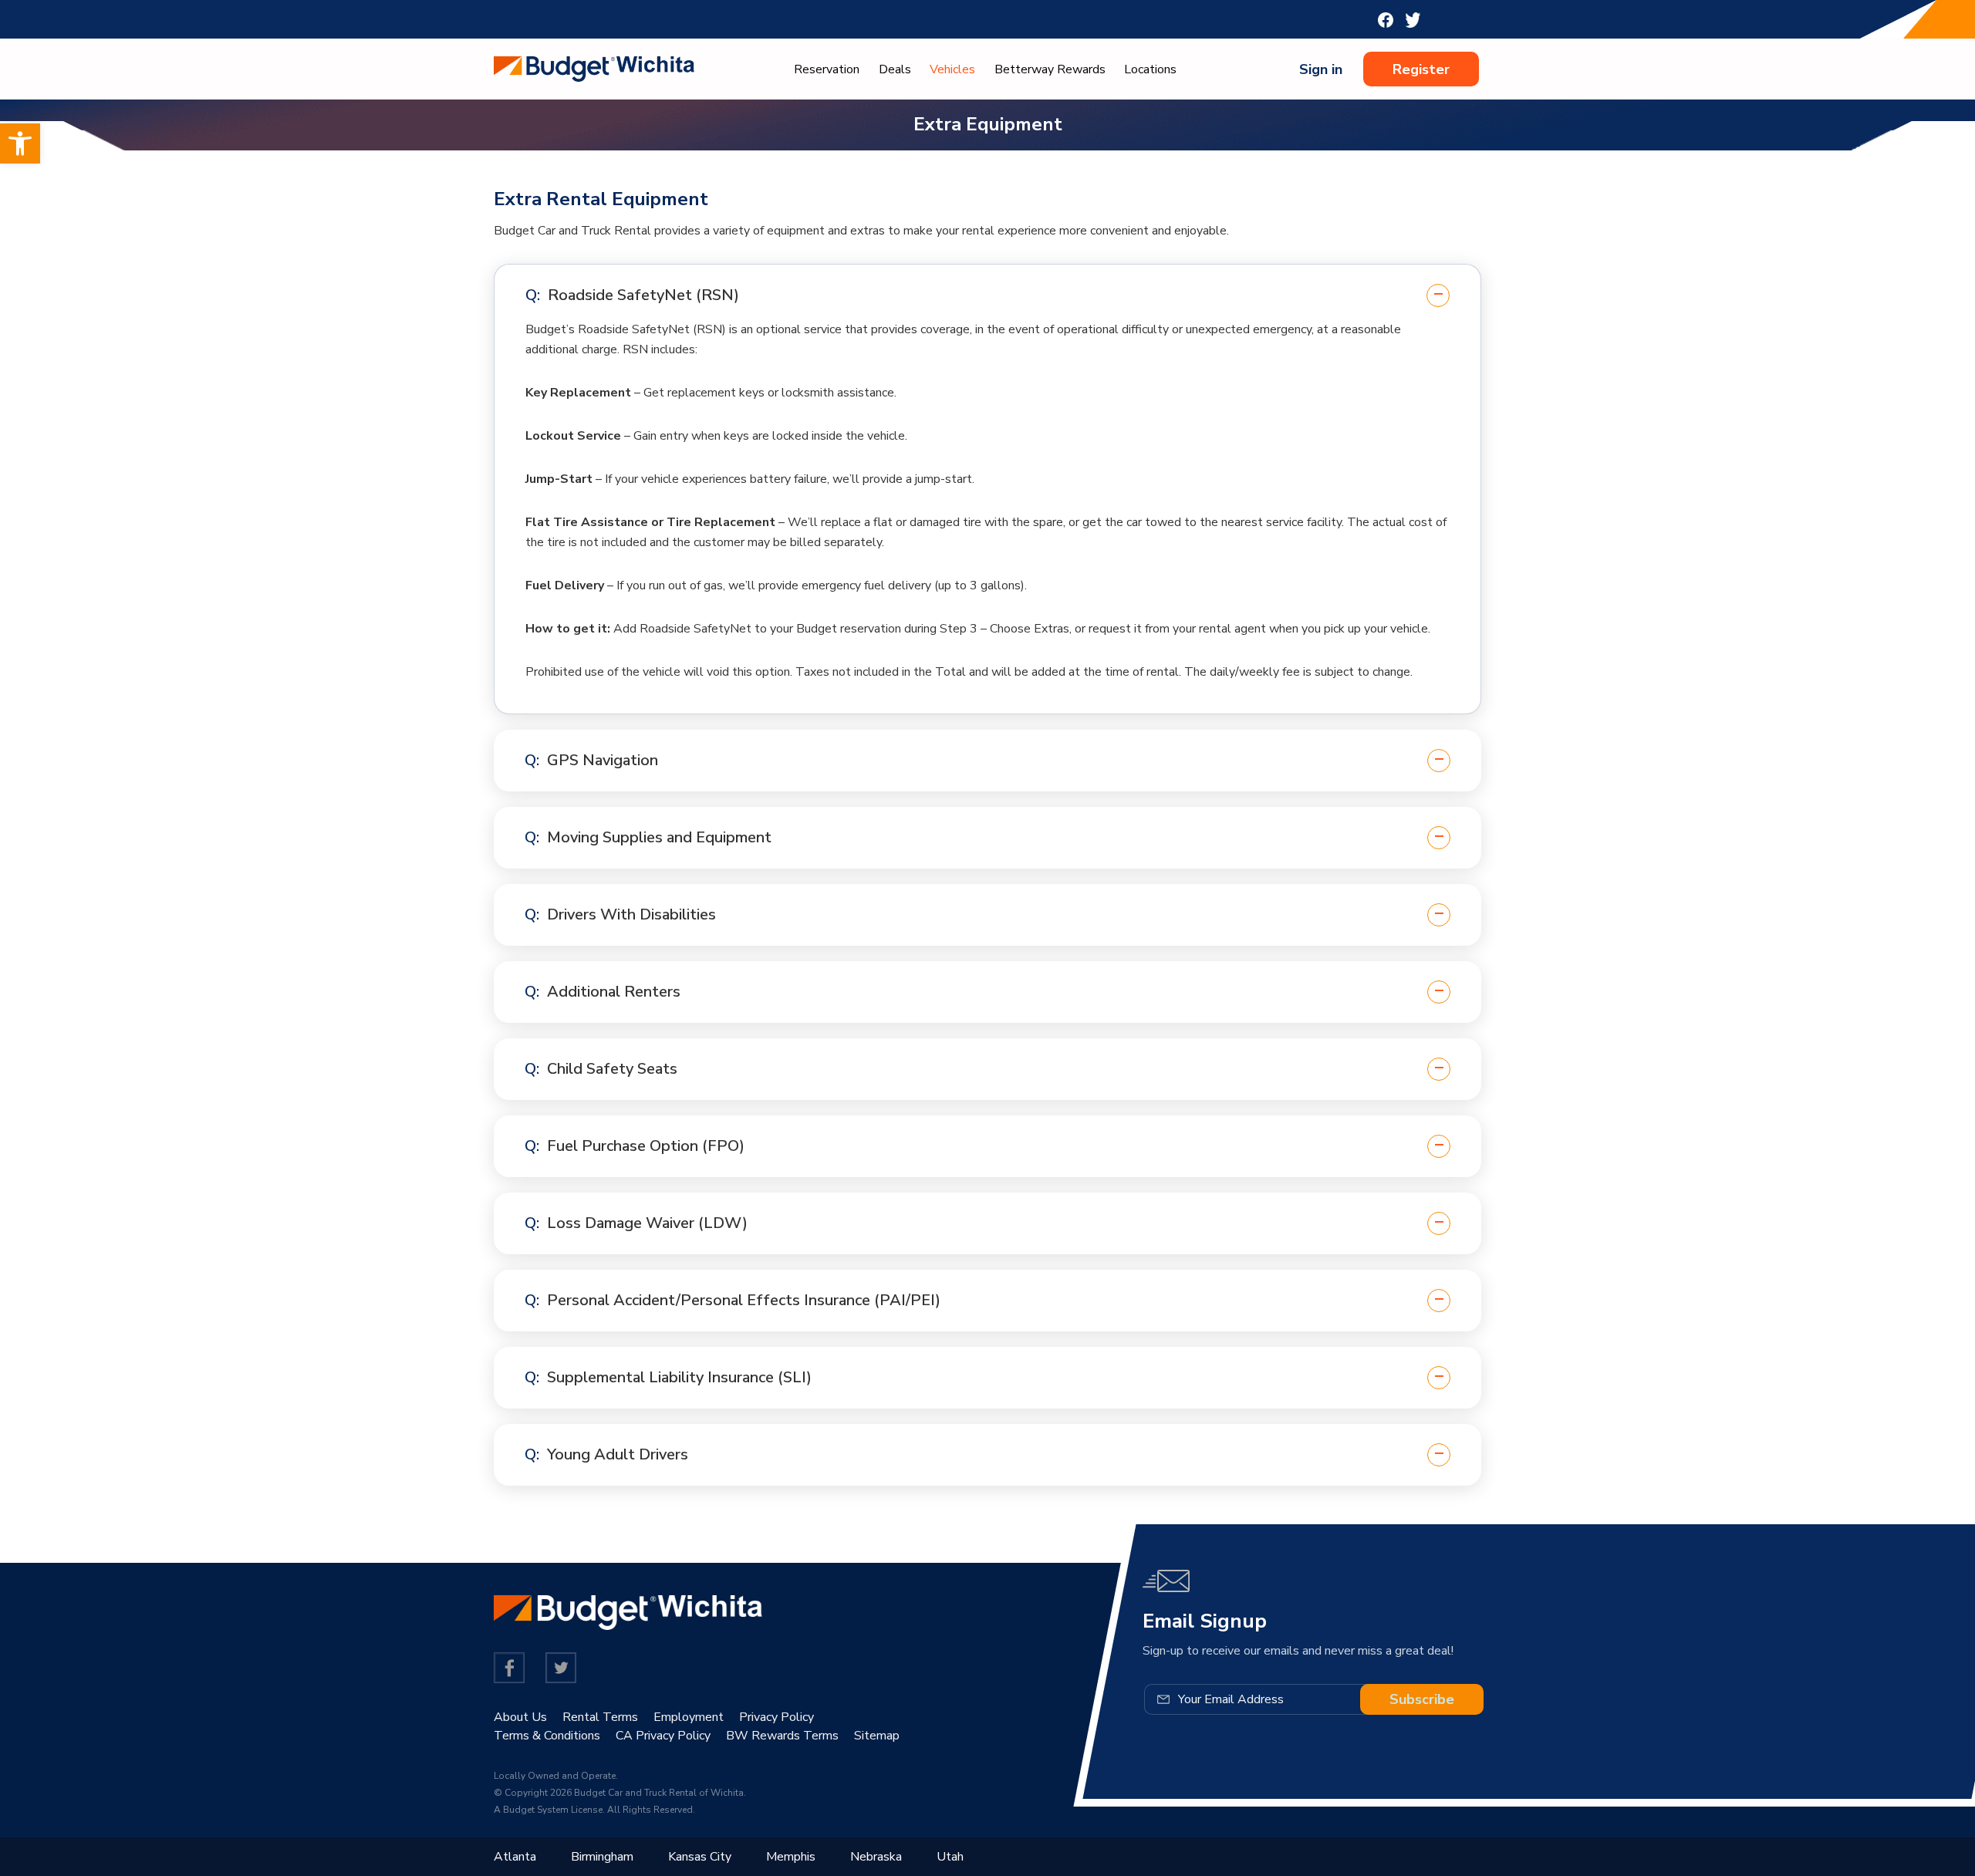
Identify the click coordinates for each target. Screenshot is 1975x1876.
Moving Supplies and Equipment (659, 837)
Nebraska (876, 1857)
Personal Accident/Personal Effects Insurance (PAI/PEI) (744, 1300)
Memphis (791, 1857)
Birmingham (602, 1857)
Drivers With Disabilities (631, 914)
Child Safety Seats (612, 1069)
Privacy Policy (776, 1717)
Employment (689, 1717)
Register (1421, 69)
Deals (895, 69)
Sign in (1321, 69)
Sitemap (877, 1736)
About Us (520, 1717)
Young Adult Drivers (618, 1454)
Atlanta (515, 1857)
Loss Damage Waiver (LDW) (647, 1223)
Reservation (827, 69)
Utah (950, 1857)
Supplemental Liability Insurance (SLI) (679, 1377)
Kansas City (700, 1857)
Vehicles (952, 69)
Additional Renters (614, 992)
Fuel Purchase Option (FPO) (646, 1146)
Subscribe (1422, 1699)
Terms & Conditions (547, 1736)
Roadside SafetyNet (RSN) (643, 295)
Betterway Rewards (1050, 69)
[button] (20, 143)
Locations (1150, 69)
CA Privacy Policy (663, 1736)
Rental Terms (600, 1717)
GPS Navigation (603, 760)
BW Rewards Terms (782, 1736)
